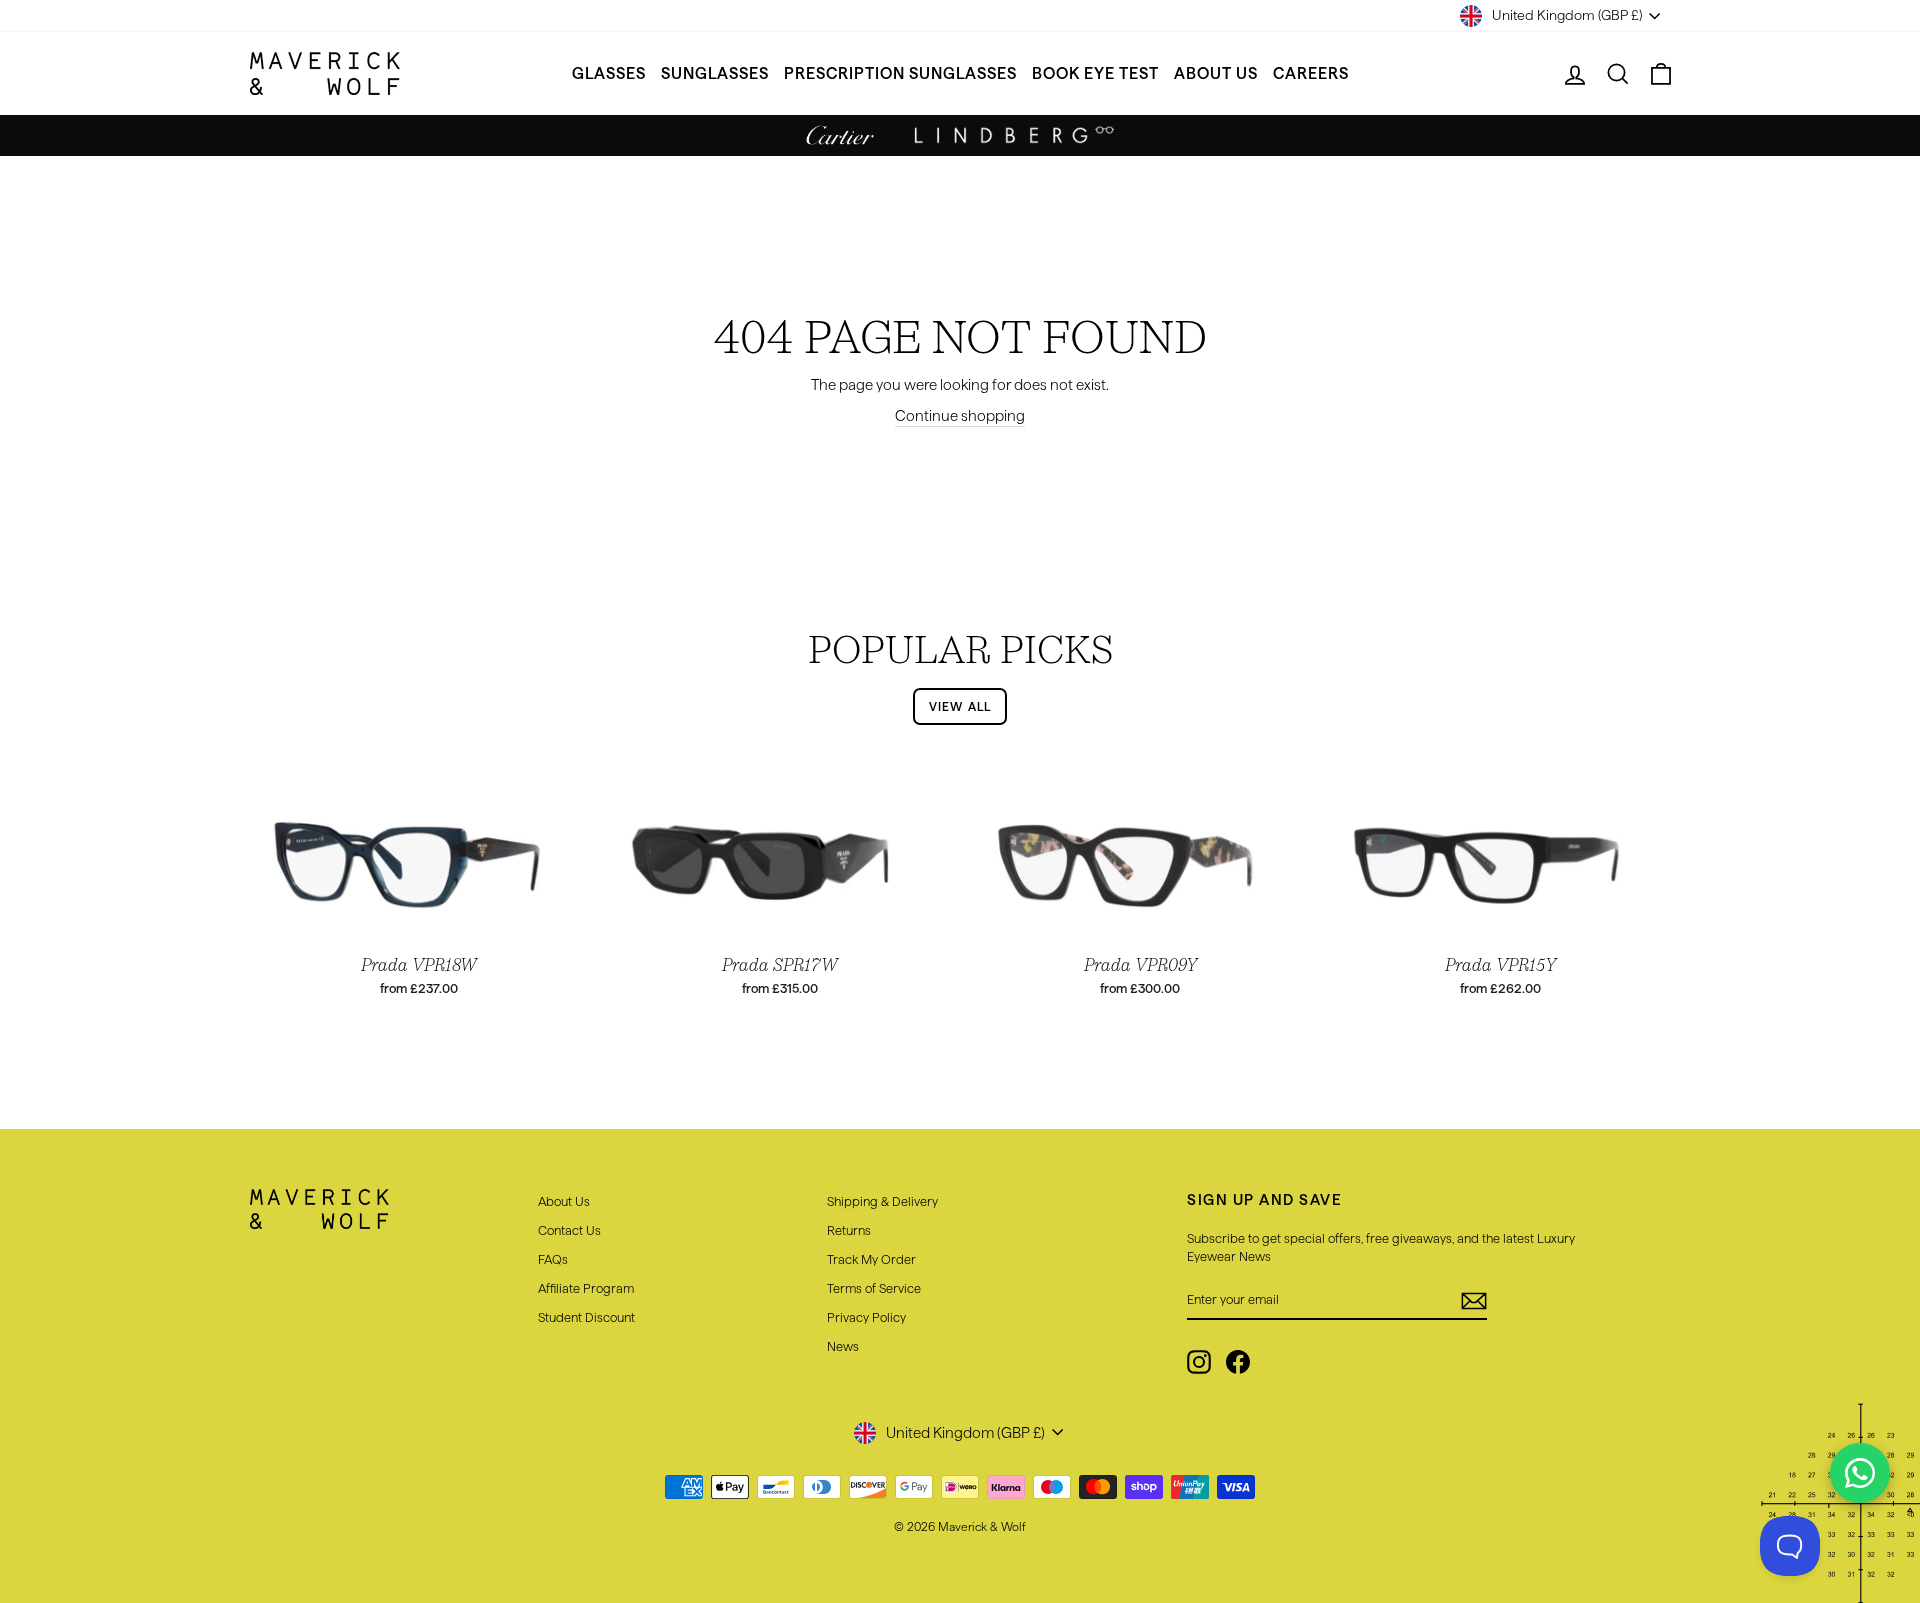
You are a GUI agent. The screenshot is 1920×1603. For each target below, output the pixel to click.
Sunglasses (715, 73)
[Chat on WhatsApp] (1860, 1473)
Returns (849, 1230)
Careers (1311, 73)
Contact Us (569, 1230)
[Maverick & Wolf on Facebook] (1238, 1362)
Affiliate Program (586, 1288)
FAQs (553, 1259)
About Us (1216, 73)
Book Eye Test (1095, 73)
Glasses (609, 73)
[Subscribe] (1474, 1300)
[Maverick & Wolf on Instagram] (1199, 1362)
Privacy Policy (866, 1317)
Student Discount (586, 1317)
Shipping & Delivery (882, 1201)
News (843, 1346)
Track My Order (871, 1259)
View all (960, 706)
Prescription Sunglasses (900, 73)
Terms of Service (874, 1288)
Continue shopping (960, 415)
